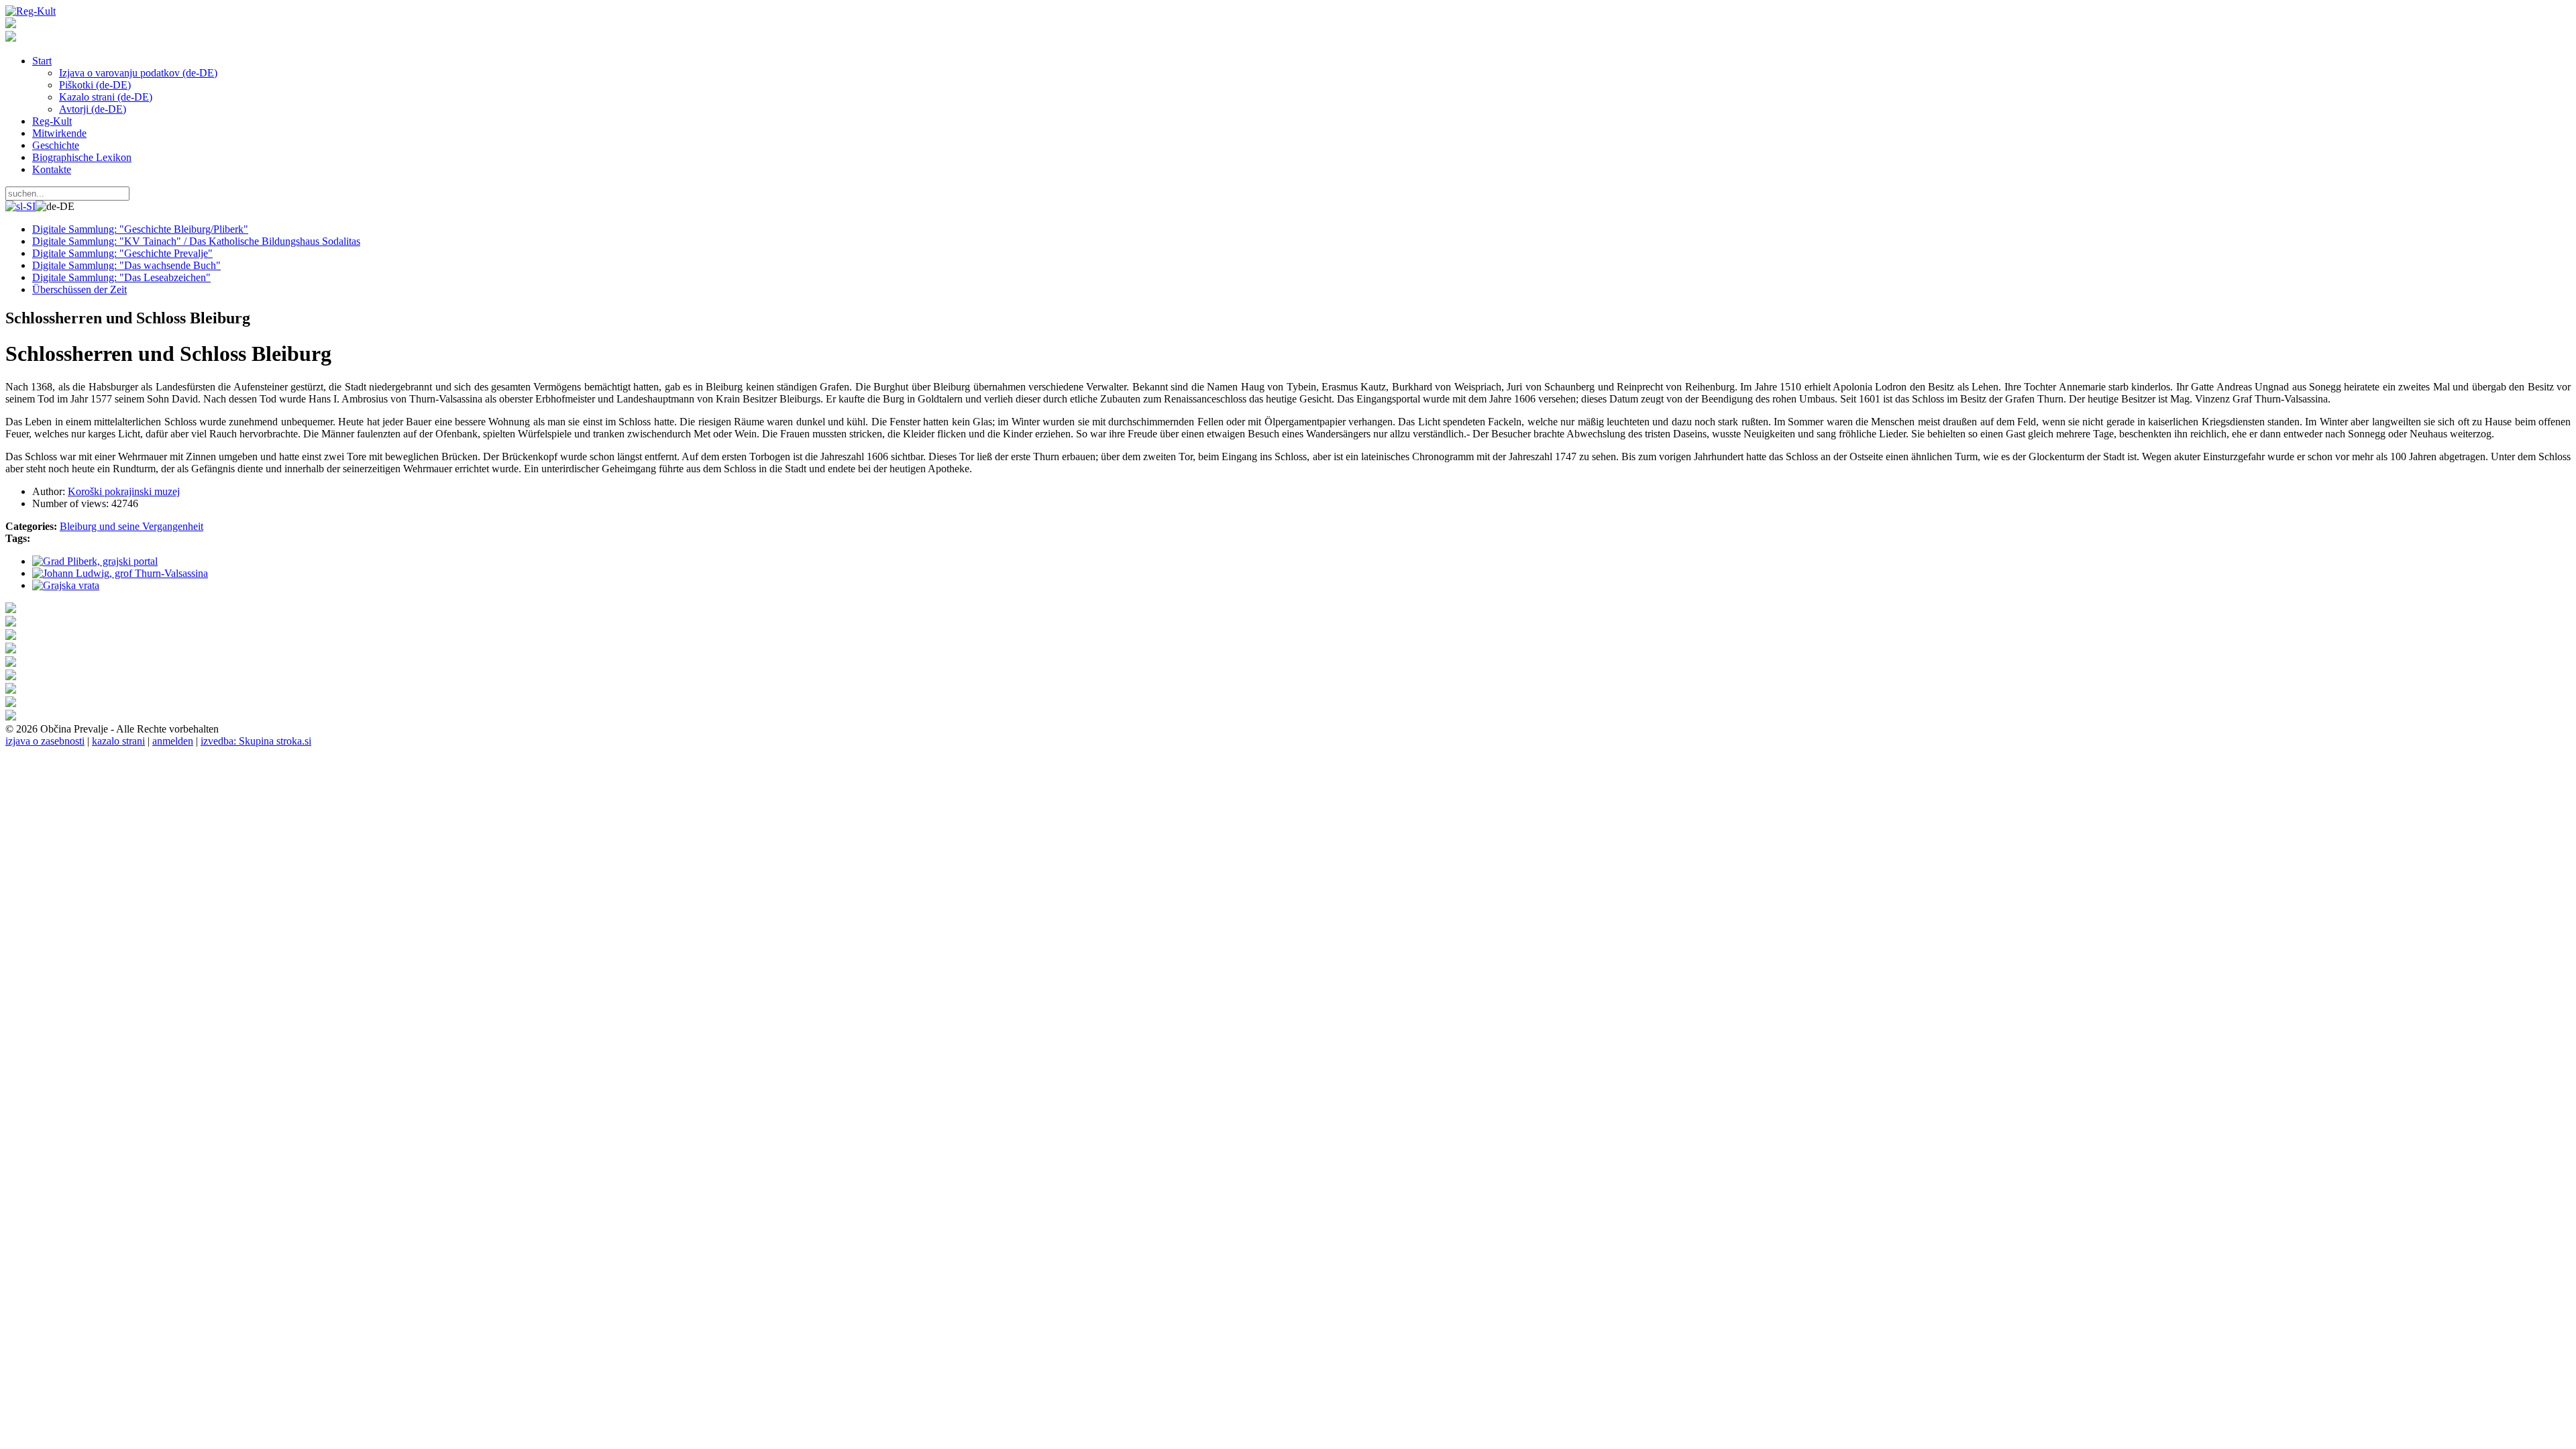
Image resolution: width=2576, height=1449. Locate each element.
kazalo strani (118, 741)
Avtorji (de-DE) (93, 109)
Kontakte (52, 169)
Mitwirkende (59, 133)
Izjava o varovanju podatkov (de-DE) (138, 73)
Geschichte (56, 145)
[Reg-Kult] (31, 11)
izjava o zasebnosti (45, 741)
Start (42, 61)
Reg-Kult (52, 121)
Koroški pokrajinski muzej (124, 491)
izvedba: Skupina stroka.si (256, 741)
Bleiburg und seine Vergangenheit (131, 526)
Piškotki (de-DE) (95, 85)
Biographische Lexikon (82, 157)
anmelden (173, 741)
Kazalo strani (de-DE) (106, 97)
